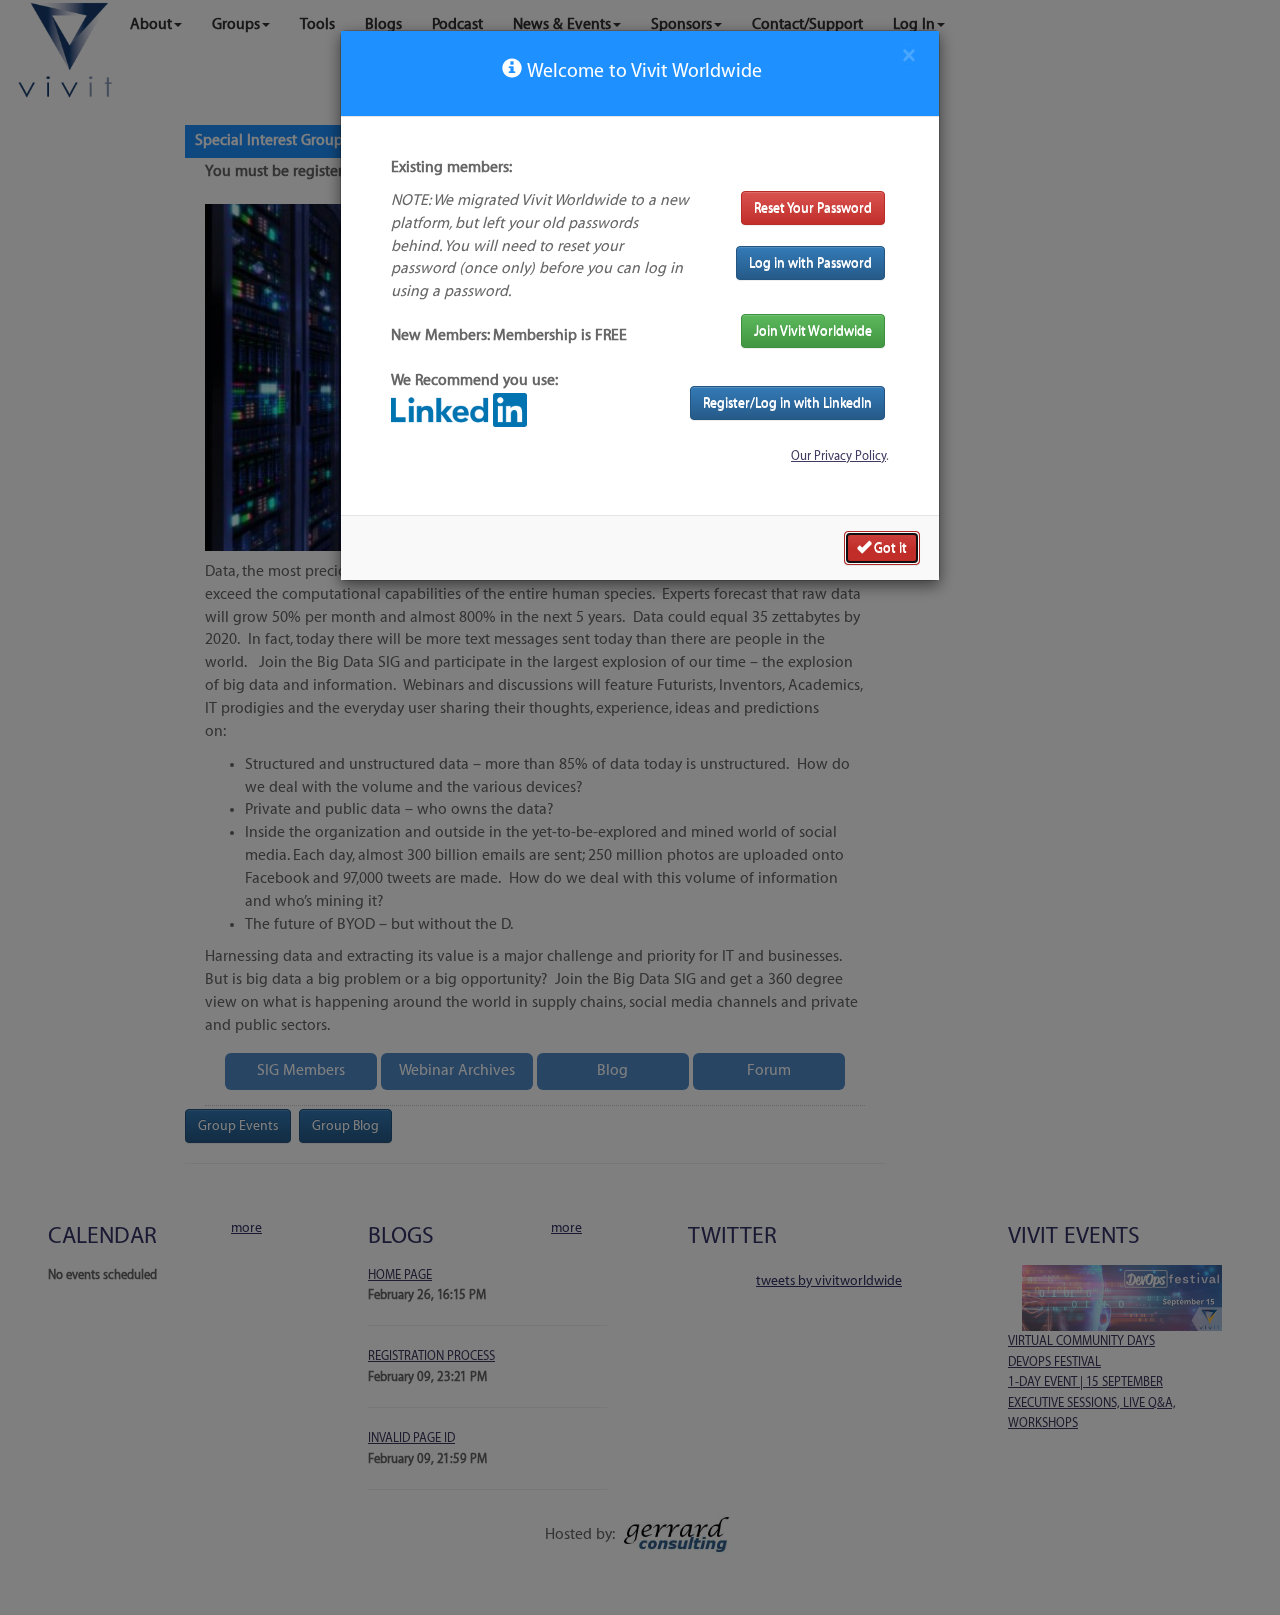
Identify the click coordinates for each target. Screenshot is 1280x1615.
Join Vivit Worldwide (813, 330)
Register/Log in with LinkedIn (787, 402)
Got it (889, 547)
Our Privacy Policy (838, 456)
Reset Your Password (813, 207)
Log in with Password (810, 262)
